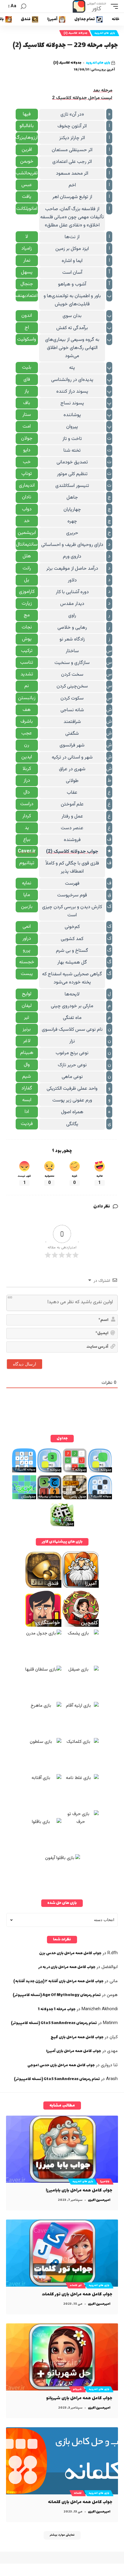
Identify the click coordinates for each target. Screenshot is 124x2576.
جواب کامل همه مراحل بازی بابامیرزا (79, 2190)
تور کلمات (76, 2285)
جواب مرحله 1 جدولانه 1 (57, 2009)
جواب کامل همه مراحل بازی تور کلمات (77, 2294)
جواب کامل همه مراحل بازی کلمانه (80, 2502)
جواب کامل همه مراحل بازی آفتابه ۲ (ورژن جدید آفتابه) (58, 1981)
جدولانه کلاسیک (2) (75, 33)
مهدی (112, 2051)
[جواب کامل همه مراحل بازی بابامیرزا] (62, 2149)
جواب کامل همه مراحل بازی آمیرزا (74, 2051)
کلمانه (78, 2493)
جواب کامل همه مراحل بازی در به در (67, 1967)
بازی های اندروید (105, 33)
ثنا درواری (109, 2065)
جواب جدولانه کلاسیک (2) (72, 852)
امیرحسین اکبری (99, 2200)
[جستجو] (23, 6)
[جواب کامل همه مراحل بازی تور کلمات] (62, 2253)
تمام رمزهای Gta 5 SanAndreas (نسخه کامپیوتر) (54, 2023)
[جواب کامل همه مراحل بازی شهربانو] (62, 2357)
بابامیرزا (105, 2182)
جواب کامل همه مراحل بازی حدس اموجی (61, 2065)
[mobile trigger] (113, 6)
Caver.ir (27, 851)
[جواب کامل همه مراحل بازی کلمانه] (62, 2461)
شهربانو (77, 2389)
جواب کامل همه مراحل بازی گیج (77, 2037)
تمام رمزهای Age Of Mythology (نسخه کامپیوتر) (57, 1995)
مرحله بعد (103, 90)
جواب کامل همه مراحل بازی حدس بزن (70, 1953)
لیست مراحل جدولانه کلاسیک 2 (82, 98)
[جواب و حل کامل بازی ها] (90, 6)
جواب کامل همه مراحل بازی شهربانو (79, 2398)
